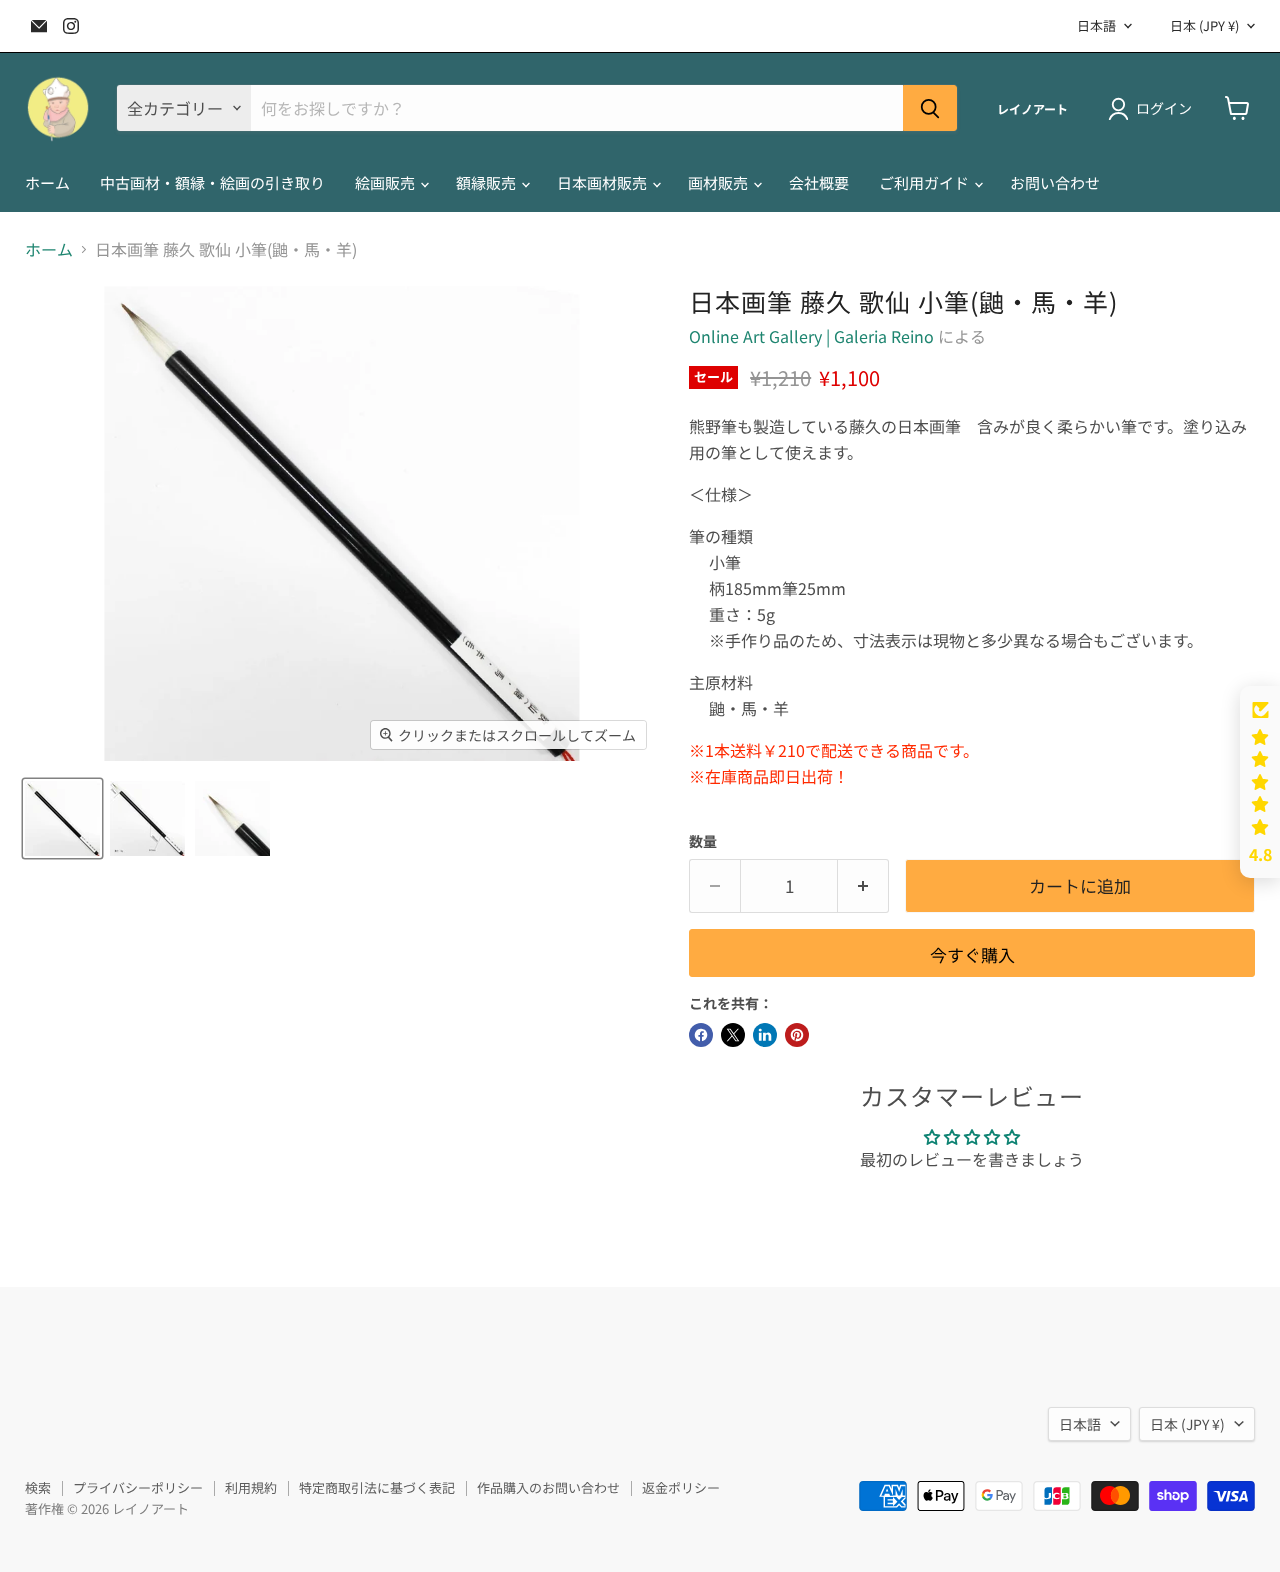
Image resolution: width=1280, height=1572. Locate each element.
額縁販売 (487, 182)
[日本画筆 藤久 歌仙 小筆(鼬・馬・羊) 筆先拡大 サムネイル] (232, 818)
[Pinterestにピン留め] (797, 1035)
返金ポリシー (681, 1487)
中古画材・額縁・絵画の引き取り (212, 182)
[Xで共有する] (733, 1035)
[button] (1260, 782)
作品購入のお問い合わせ (548, 1487)
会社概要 (819, 182)
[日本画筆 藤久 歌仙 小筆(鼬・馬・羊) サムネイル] (62, 818)
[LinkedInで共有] (765, 1035)
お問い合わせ (1055, 182)
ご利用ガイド (925, 182)
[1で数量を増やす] (863, 886)
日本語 (1096, 25)
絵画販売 (386, 182)
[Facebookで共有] (701, 1035)
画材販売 (719, 182)
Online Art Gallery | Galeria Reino (811, 336)
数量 (703, 841)
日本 (1204, 25)
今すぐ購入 (972, 954)
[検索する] (930, 108)
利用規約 (251, 1487)
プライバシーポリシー (138, 1487)
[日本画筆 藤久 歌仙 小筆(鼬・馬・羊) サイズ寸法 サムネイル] (147, 818)
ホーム (47, 182)
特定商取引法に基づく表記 (377, 1487)
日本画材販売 (603, 182)
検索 (38, 1487)
